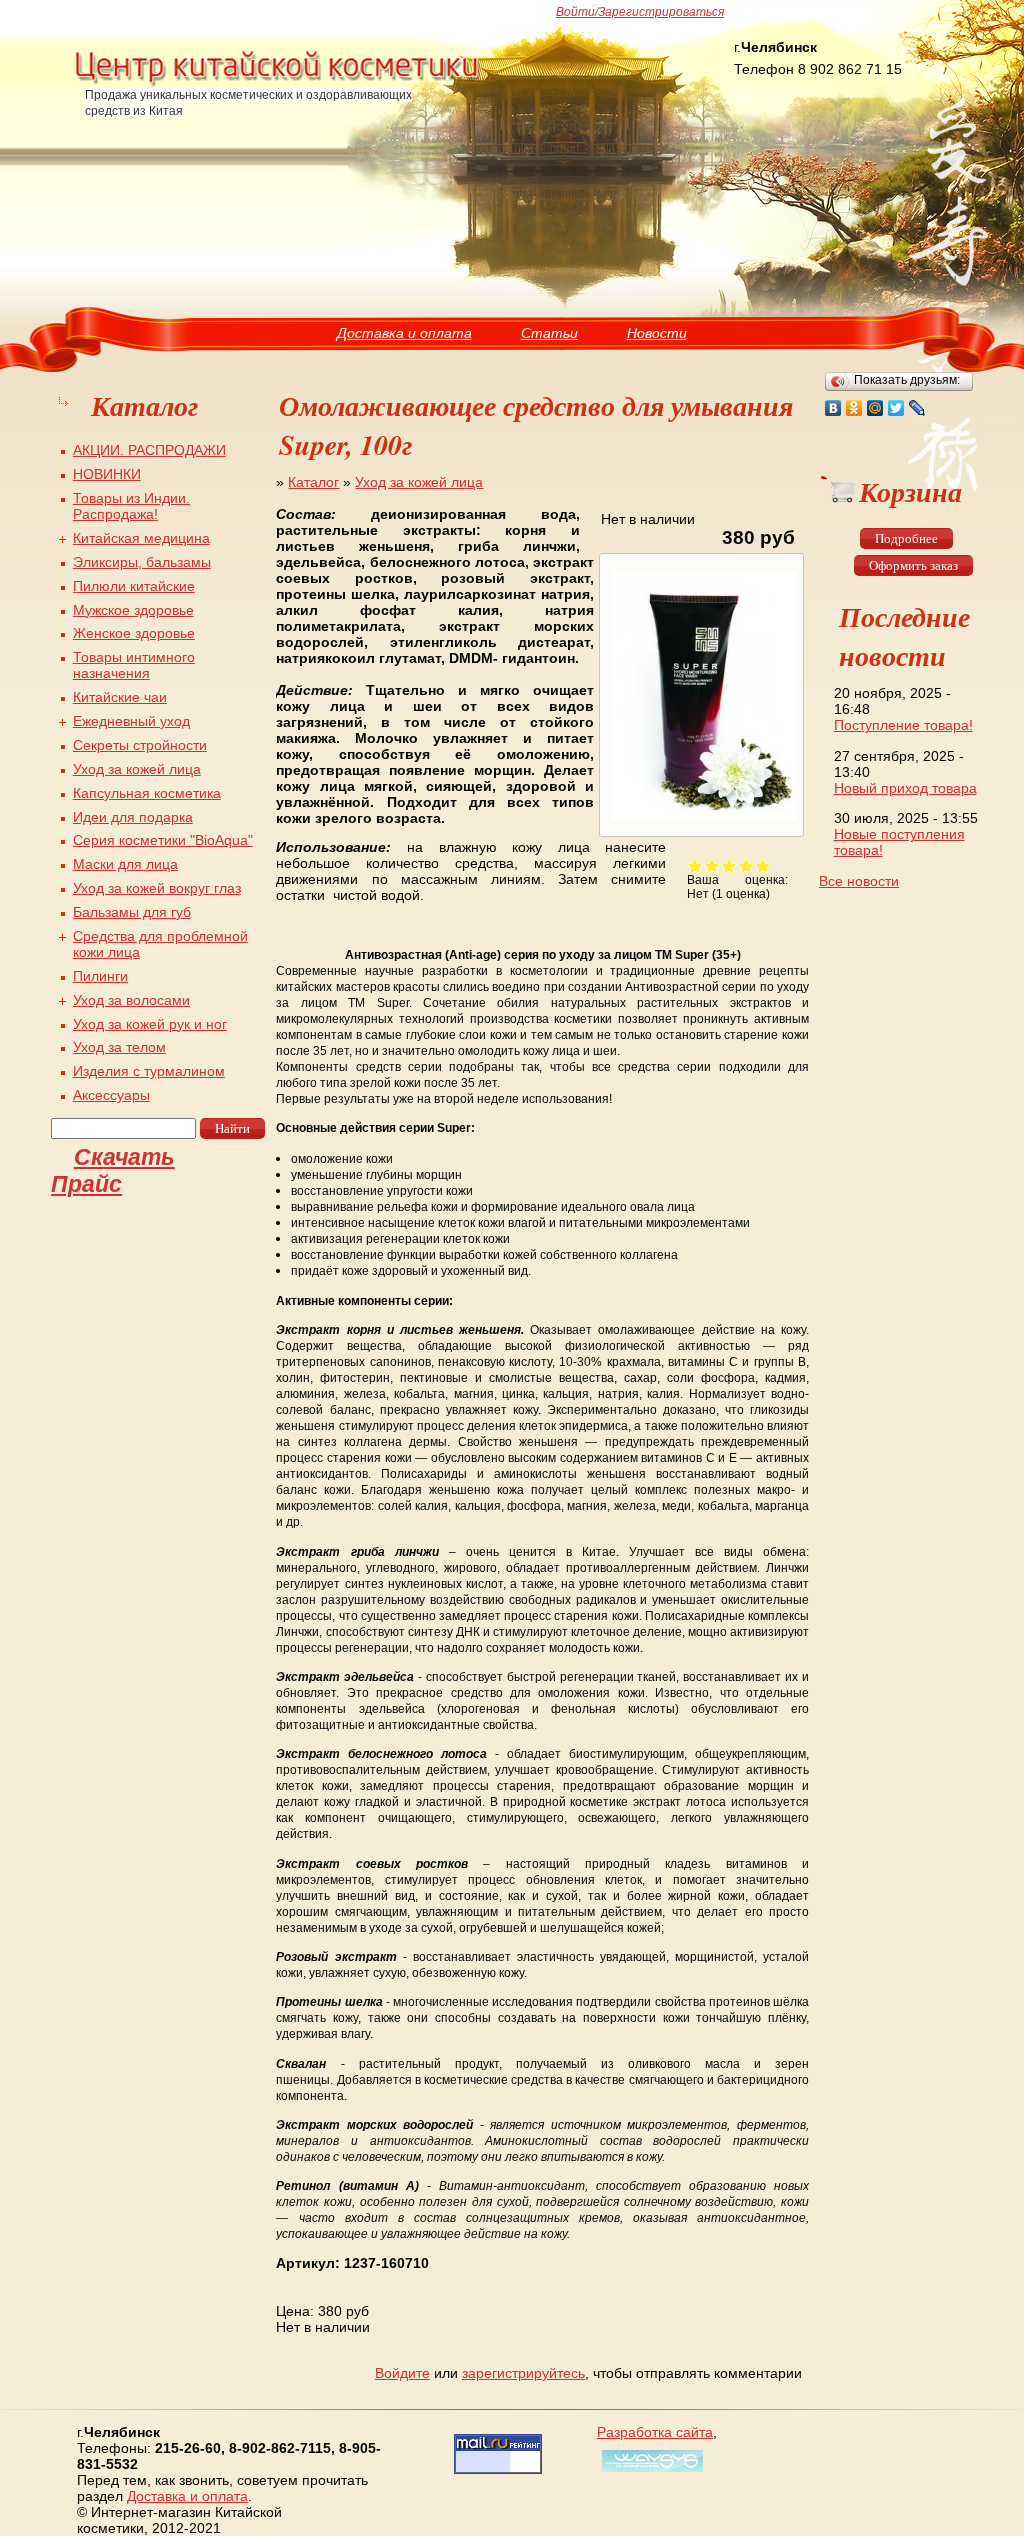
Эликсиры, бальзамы (142, 562)
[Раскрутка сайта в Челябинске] (650, 2472)
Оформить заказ (913, 565)
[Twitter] (896, 408)
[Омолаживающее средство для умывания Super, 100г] (701, 821)
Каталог (313, 482)
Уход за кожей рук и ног (150, 1024)
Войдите (402, 2373)
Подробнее (906, 538)
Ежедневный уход (131, 721)
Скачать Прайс (113, 1170)
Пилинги (100, 976)
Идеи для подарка (133, 817)
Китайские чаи (120, 697)
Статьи (549, 333)
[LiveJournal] (917, 408)
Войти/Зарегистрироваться (640, 12)
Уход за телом (119, 1047)
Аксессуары (111, 1095)
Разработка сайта (655, 2432)
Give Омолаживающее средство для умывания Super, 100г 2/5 (712, 865)
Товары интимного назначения (134, 665)
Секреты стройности (140, 745)
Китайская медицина (141, 538)
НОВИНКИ (107, 474)
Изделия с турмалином (149, 1071)
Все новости (859, 881)
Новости (657, 333)
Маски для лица (125, 864)
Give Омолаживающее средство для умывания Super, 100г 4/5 (746, 865)
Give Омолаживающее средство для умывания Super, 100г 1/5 (695, 865)
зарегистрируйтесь (523, 2373)
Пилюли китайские (134, 586)
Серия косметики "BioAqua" (163, 840)
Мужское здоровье (133, 610)
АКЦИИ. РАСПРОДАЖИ (149, 450)
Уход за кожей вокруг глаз (157, 888)
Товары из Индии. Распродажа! (131, 506)
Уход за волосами (131, 1000)
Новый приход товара (905, 788)
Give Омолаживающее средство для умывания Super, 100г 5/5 (763, 865)
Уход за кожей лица (419, 482)
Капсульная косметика (147, 793)
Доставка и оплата (404, 333)
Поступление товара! (903, 725)
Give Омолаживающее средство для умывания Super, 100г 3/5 (729, 865)
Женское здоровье (134, 633)
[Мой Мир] (875, 408)
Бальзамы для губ (132, 912)
